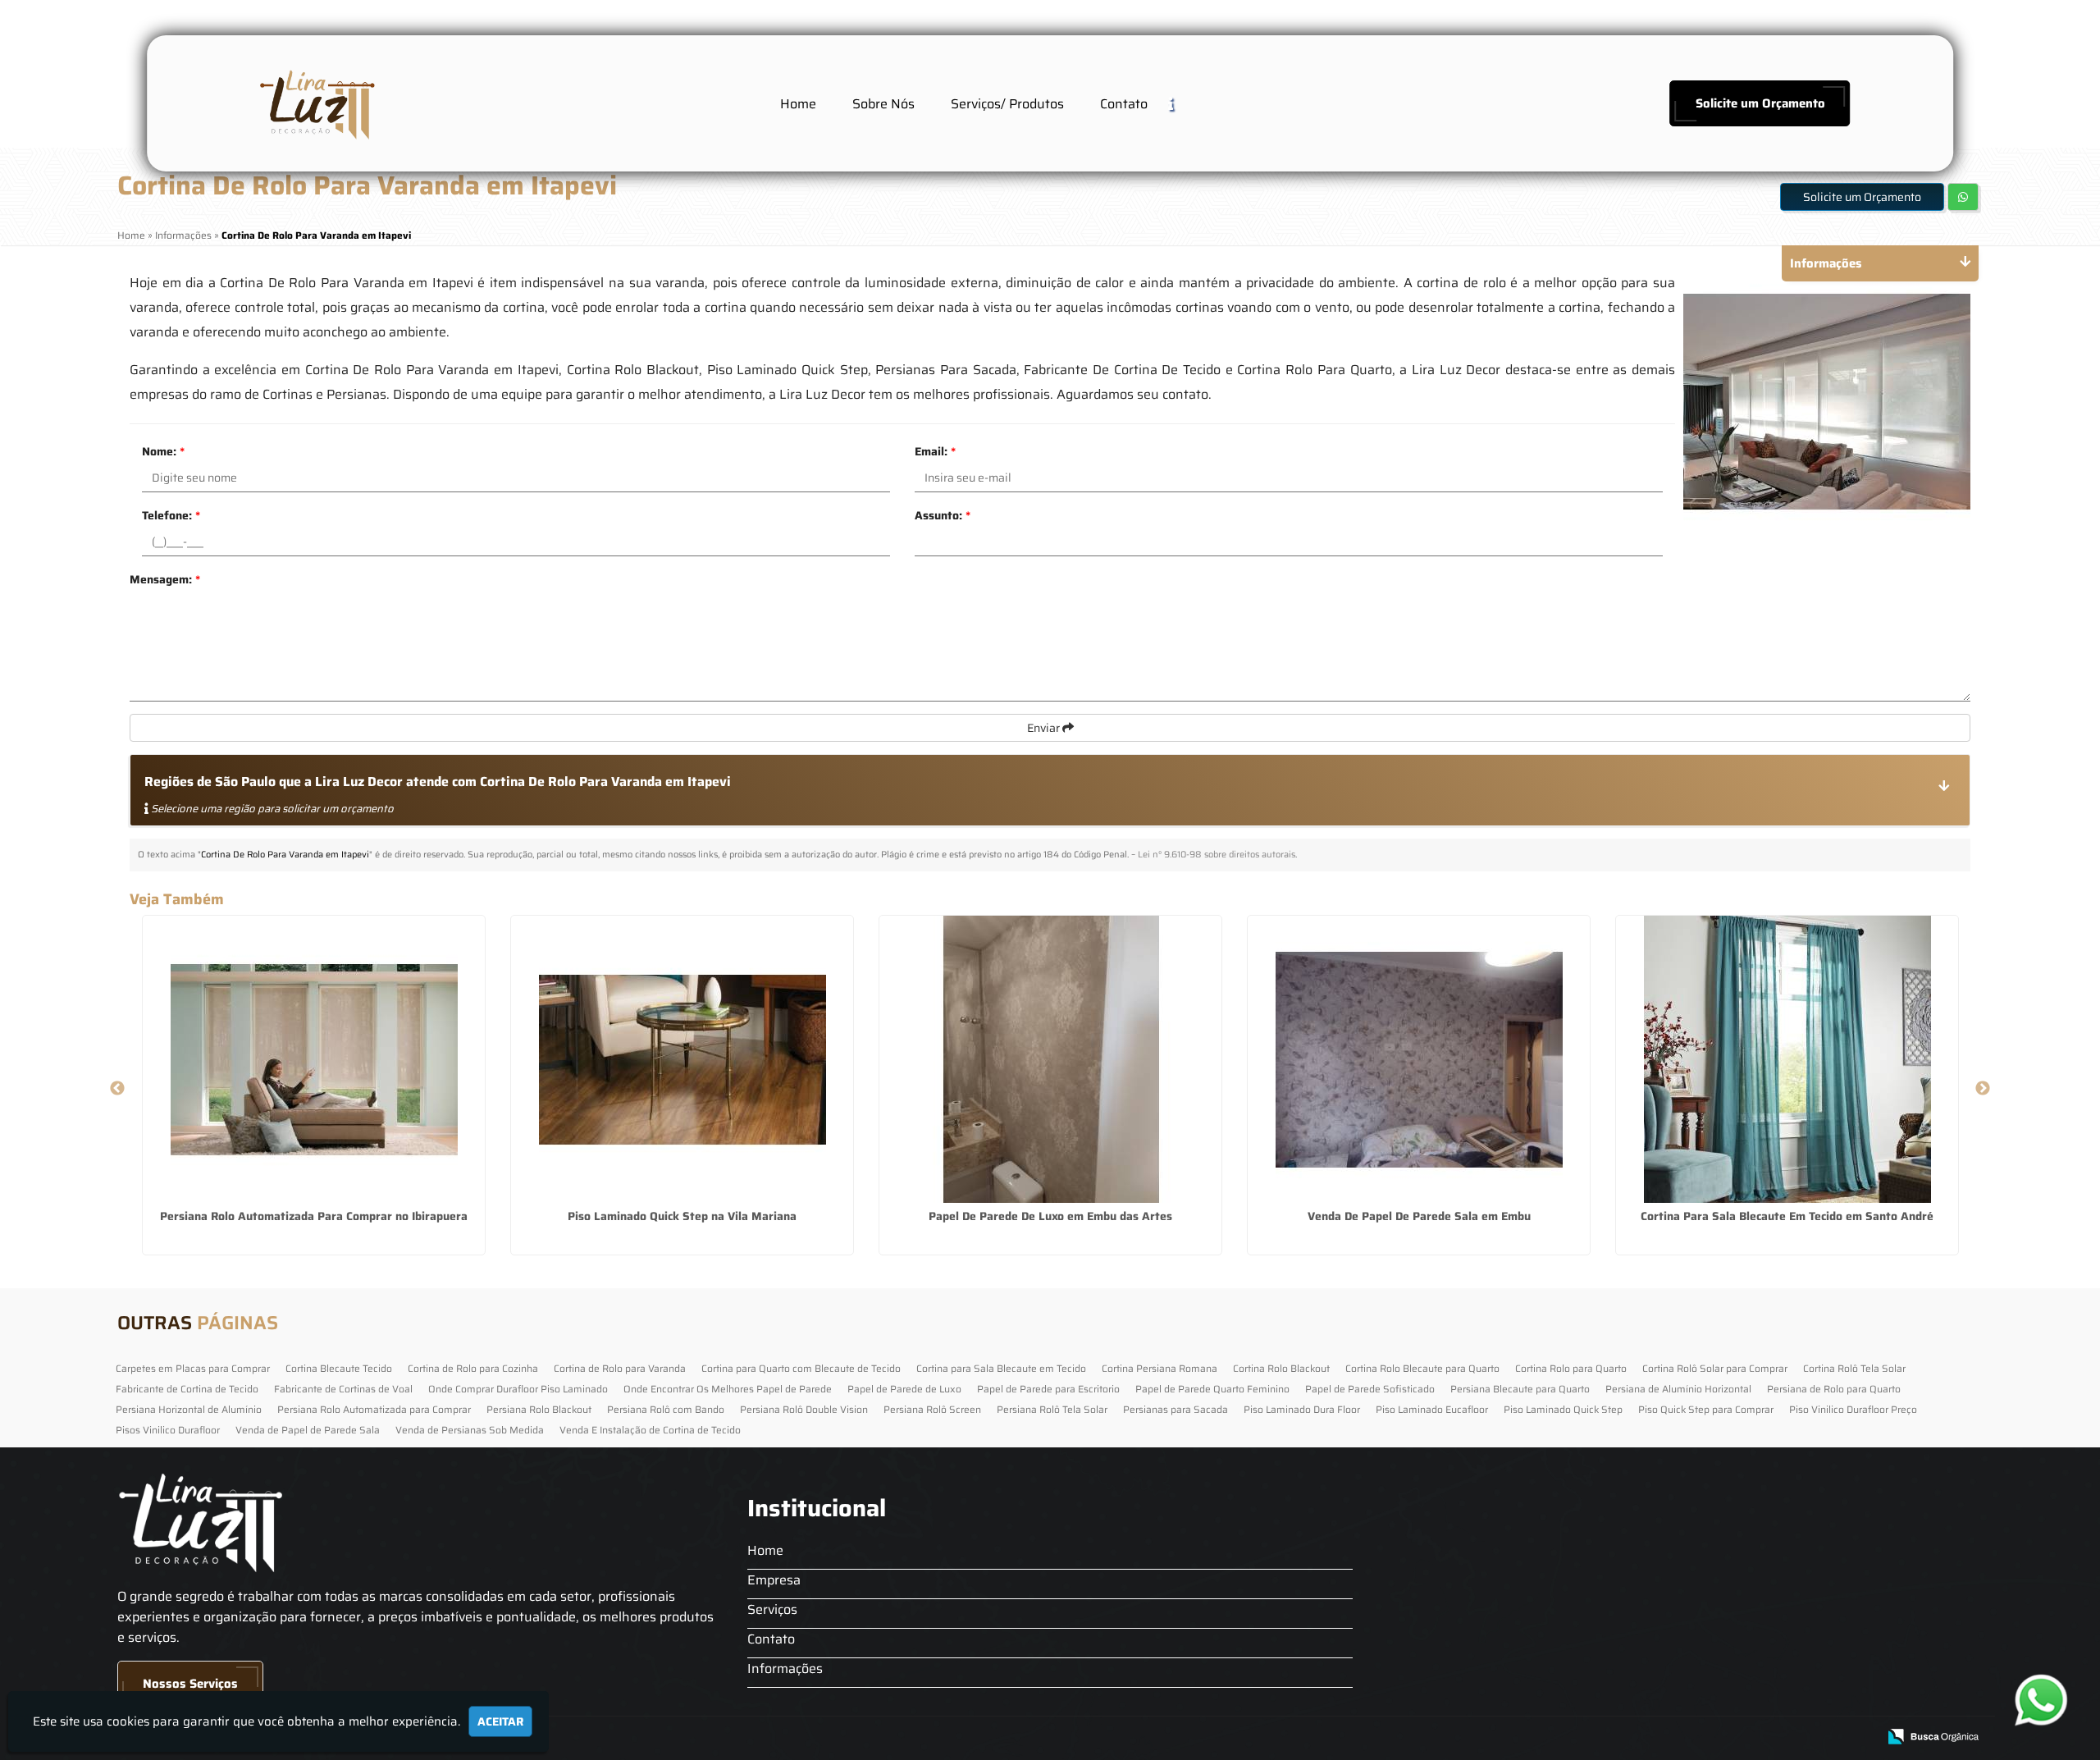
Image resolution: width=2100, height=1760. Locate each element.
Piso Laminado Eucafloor (1432, 1409)
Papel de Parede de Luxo (904, 1389)
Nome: (163, 451)
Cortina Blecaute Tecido (339, 1368)
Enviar (1045, 728)
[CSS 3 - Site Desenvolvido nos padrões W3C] (1801, 1737)
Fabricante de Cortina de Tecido (187, 1389)
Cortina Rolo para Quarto (1571, 1368)
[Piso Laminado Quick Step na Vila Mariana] (682, 1059)
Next (1983, 1089)
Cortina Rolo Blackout (1281, 1368)
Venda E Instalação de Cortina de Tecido (650, 1430)
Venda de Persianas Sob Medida (470, 1430)
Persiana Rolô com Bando (666, 1409)
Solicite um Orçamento (1760, 103)
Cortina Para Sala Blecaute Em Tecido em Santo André (1787, 1216)
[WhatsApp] (2046, 1700)
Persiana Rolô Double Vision (804, 1409)
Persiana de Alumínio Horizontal (1678, 1389)
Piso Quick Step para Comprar (1706, 1409)
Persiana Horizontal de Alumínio (189, 1409)
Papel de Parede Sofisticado (1370, 1389)
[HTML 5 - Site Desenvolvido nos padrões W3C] (1744, 1737)
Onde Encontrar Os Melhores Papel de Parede (728, 1389)
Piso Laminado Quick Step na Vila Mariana (682, 1216)
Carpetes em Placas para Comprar (193, 1368)
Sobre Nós (883, 104)
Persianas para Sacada (1176, 1409)
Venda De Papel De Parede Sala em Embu (1419, 1216)
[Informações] (1184, 103)
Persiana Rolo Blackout (539, 1409)
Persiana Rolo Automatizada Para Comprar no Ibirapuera (314, 1216)
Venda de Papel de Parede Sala (308, 1430)
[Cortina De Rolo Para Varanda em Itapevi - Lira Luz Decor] (315, 103)
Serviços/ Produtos (1007, 104)
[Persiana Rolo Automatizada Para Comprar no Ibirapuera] (314, 1059)
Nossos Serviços (190, 1684)
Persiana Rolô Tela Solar (1052, 1409)
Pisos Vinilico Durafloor (168, 1430)
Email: (935, 451)
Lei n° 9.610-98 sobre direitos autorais (1217, 855)
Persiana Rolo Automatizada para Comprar (374, 1409)
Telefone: (171, 515)
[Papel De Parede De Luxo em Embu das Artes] (1050, 1059)
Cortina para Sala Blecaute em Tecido (1001, 1368)
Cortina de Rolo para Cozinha (473, 1368)
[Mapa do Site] (1701, 1737)
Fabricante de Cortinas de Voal (343, 1389)
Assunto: (943, 515)
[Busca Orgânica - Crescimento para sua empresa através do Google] (1933, 1735)
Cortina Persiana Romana (1160, 1368)
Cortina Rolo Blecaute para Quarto (1422, 1368)
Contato (1124, 104)
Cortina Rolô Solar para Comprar (1715, 1368)
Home (798, 104)
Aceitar (500, 1721)
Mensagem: (165, 579)
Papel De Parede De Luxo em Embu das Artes (1050, 1216)
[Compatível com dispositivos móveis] (1858, 1737)
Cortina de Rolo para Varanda (620, 1368)
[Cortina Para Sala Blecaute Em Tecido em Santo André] (1787, 1059)
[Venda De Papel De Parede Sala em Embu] (1419, 1059)
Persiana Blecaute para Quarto (1520, 1389)
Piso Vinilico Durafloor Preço (1853, 1409)
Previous (117, 1089)
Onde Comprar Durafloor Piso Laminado (518, 1389)
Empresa (774, 1580)
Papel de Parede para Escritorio (1048, 1389)
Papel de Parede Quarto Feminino (1212, 1389)
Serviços (772, 1609)
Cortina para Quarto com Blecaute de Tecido (801, 1368)
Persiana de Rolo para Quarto (1834, 1389)
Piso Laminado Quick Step (1563, 1409)
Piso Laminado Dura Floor (1302, 1409)
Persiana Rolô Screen (932, 1409)
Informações (785, 1669)
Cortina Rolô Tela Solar (1854, 1368)
